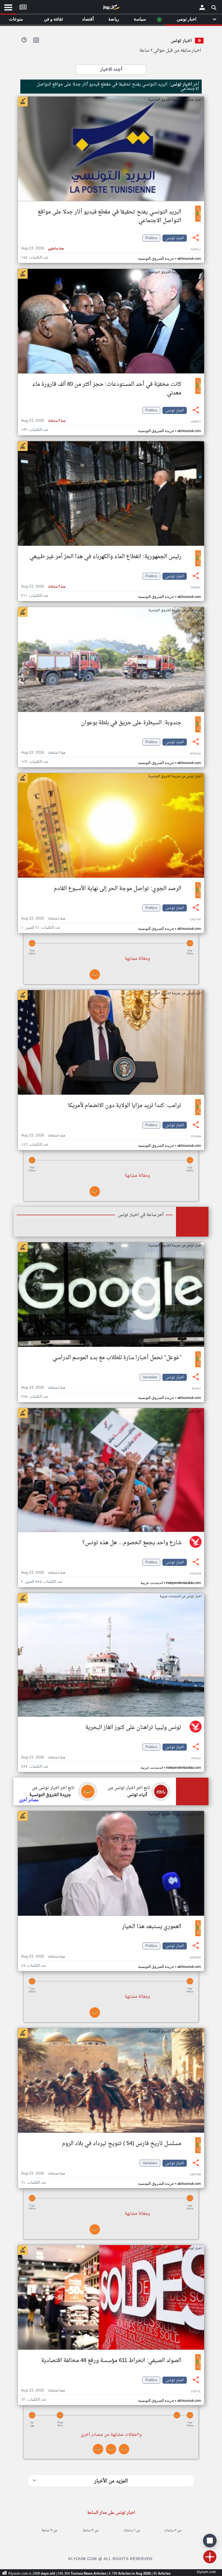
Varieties (150, 1377)
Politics (151, 238)
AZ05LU (196, 250)
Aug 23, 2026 (42, 248)
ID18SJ (196, 1389)
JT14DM (196, 1137)
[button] (111, 943)
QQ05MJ (195, 1958)
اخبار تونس (175, 238)
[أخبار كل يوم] (111, 8)
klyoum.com (206, 2572)
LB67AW (195, 2175)
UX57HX (195, 920)
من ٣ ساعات (173, 2531)
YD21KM (195, 1574)
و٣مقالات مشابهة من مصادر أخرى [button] (111, 2435)
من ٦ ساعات (132, 2531)
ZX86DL (196, 588)
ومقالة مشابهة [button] (137, 959)
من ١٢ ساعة (91, 2531)
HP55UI (196, 1759)
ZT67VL (196, 2392)
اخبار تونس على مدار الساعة (111, 2513)
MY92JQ (195, 754)
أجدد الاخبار (111, 70)
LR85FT (196, 422)
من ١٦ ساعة (49, 2531)
